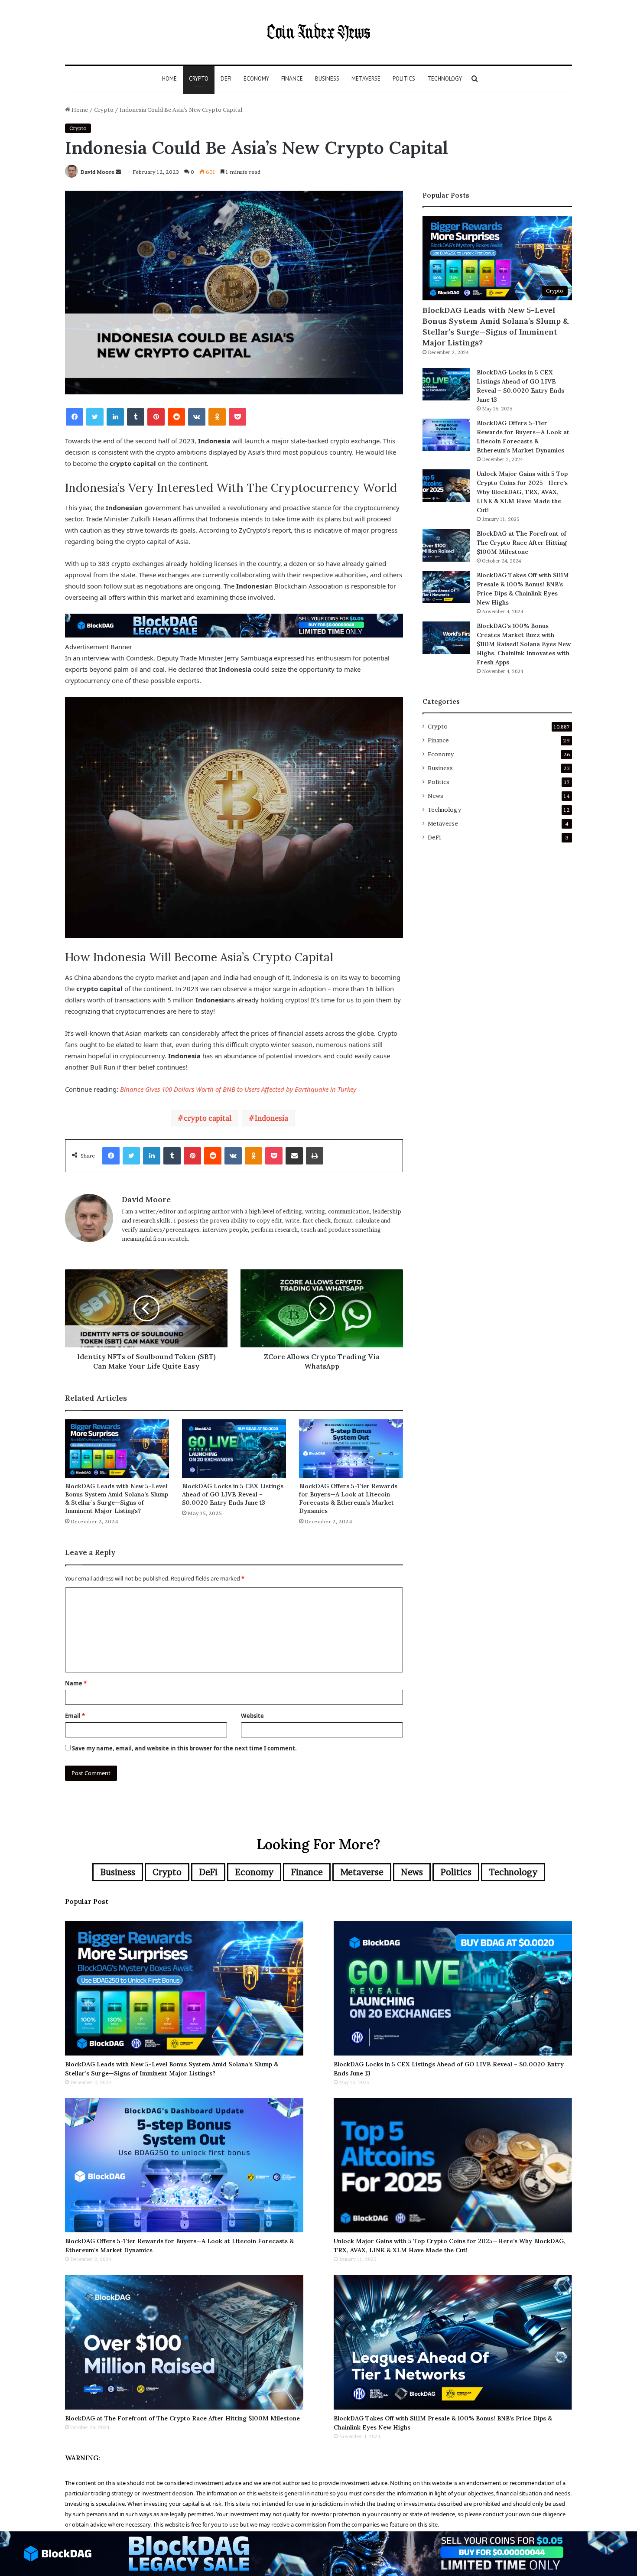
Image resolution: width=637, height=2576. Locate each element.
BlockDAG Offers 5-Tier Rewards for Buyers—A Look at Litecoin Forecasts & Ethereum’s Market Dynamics (348, 1498)
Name (76, 1683)
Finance (292, 79)
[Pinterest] (156, 417)
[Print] (315, 1156)
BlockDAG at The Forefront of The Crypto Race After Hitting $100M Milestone (522, 543)
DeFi (226, 79)
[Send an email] (118, 172)
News (435, 796)
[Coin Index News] (318, 32)
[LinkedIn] (115, 417)
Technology (445, 79)
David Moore (97, 172)
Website (252, 1716)
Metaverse (366, 79)
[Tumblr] (136, 417)
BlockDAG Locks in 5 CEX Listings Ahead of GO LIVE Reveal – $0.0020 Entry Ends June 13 (233, 1494)
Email (75, 1716)
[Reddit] (176, 417)
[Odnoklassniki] (217, 417)
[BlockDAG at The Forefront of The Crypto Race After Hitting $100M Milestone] (446, 545)
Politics (404, 79)
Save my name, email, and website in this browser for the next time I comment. (184, 1748)
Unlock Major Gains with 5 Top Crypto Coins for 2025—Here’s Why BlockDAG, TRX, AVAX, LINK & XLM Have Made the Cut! (522, 492)
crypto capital (208, 1118)
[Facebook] (75, 417)
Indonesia (271, 1118)
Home (169, 79)
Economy (256, 79)
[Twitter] (95, 417)
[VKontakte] (197, 417)
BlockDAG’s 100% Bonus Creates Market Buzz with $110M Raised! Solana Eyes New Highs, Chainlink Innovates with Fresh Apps (524, 644)
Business (327, 79)
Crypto (199, 79)
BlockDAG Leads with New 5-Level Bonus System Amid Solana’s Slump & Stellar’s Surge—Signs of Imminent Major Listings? (117, 1498)
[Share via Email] (294, 1156)
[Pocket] (237, 417)
